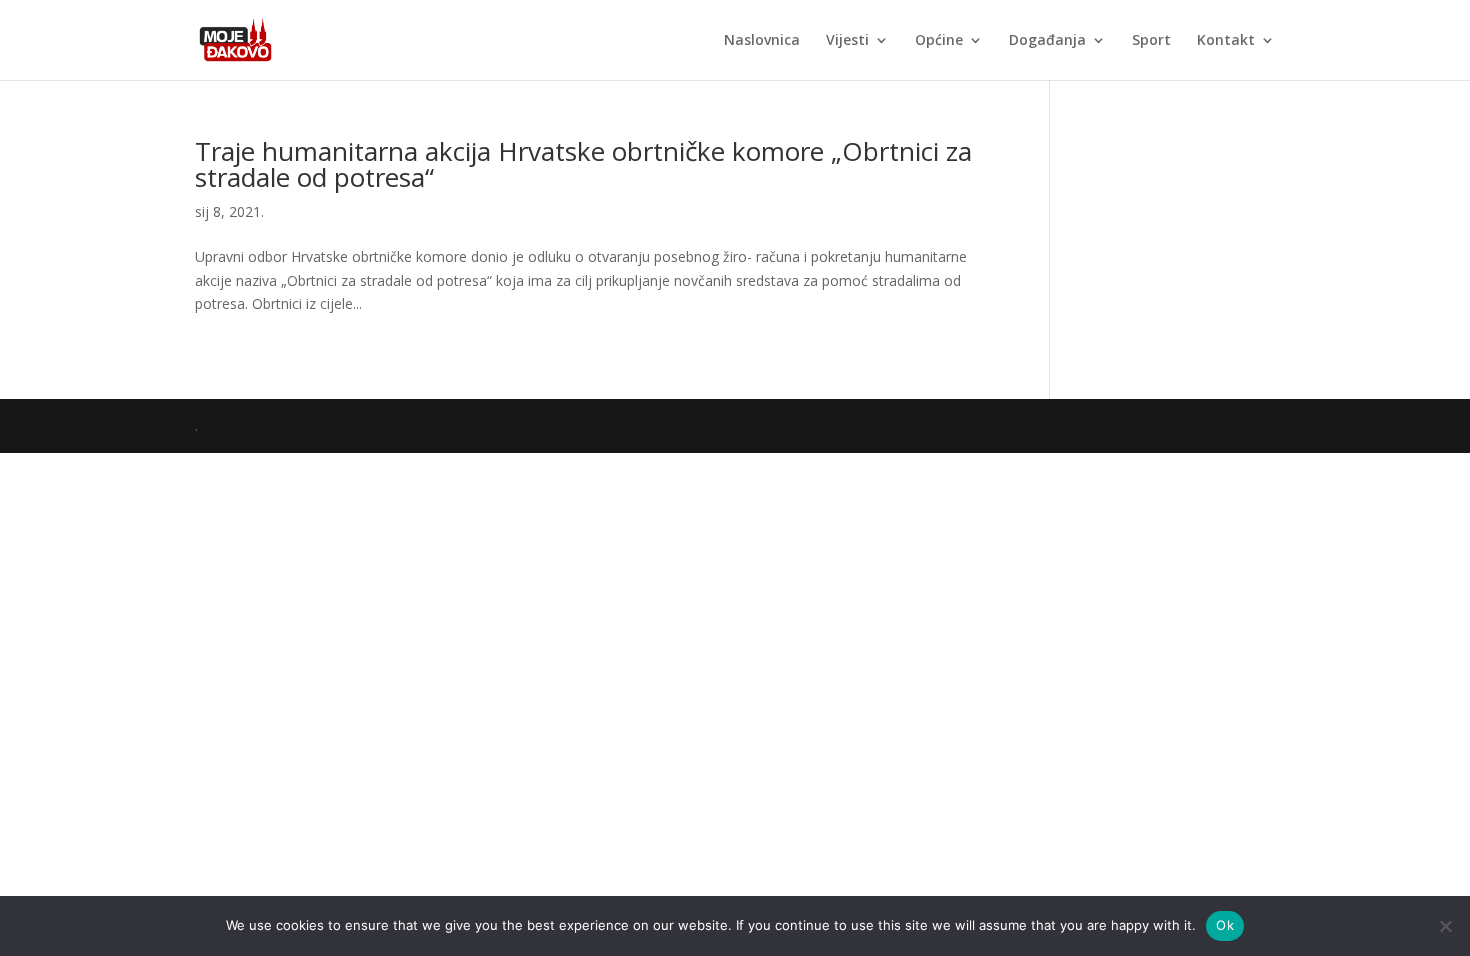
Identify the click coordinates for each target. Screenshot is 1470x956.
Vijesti (847, 41)
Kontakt (1226, 41)
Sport (1151, 41)
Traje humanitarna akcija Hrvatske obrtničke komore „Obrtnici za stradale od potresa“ (583, 164)
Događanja (1047, 41)
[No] (1445, 926)
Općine (939, 41)
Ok (1225, 925)
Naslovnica (762, 41)
